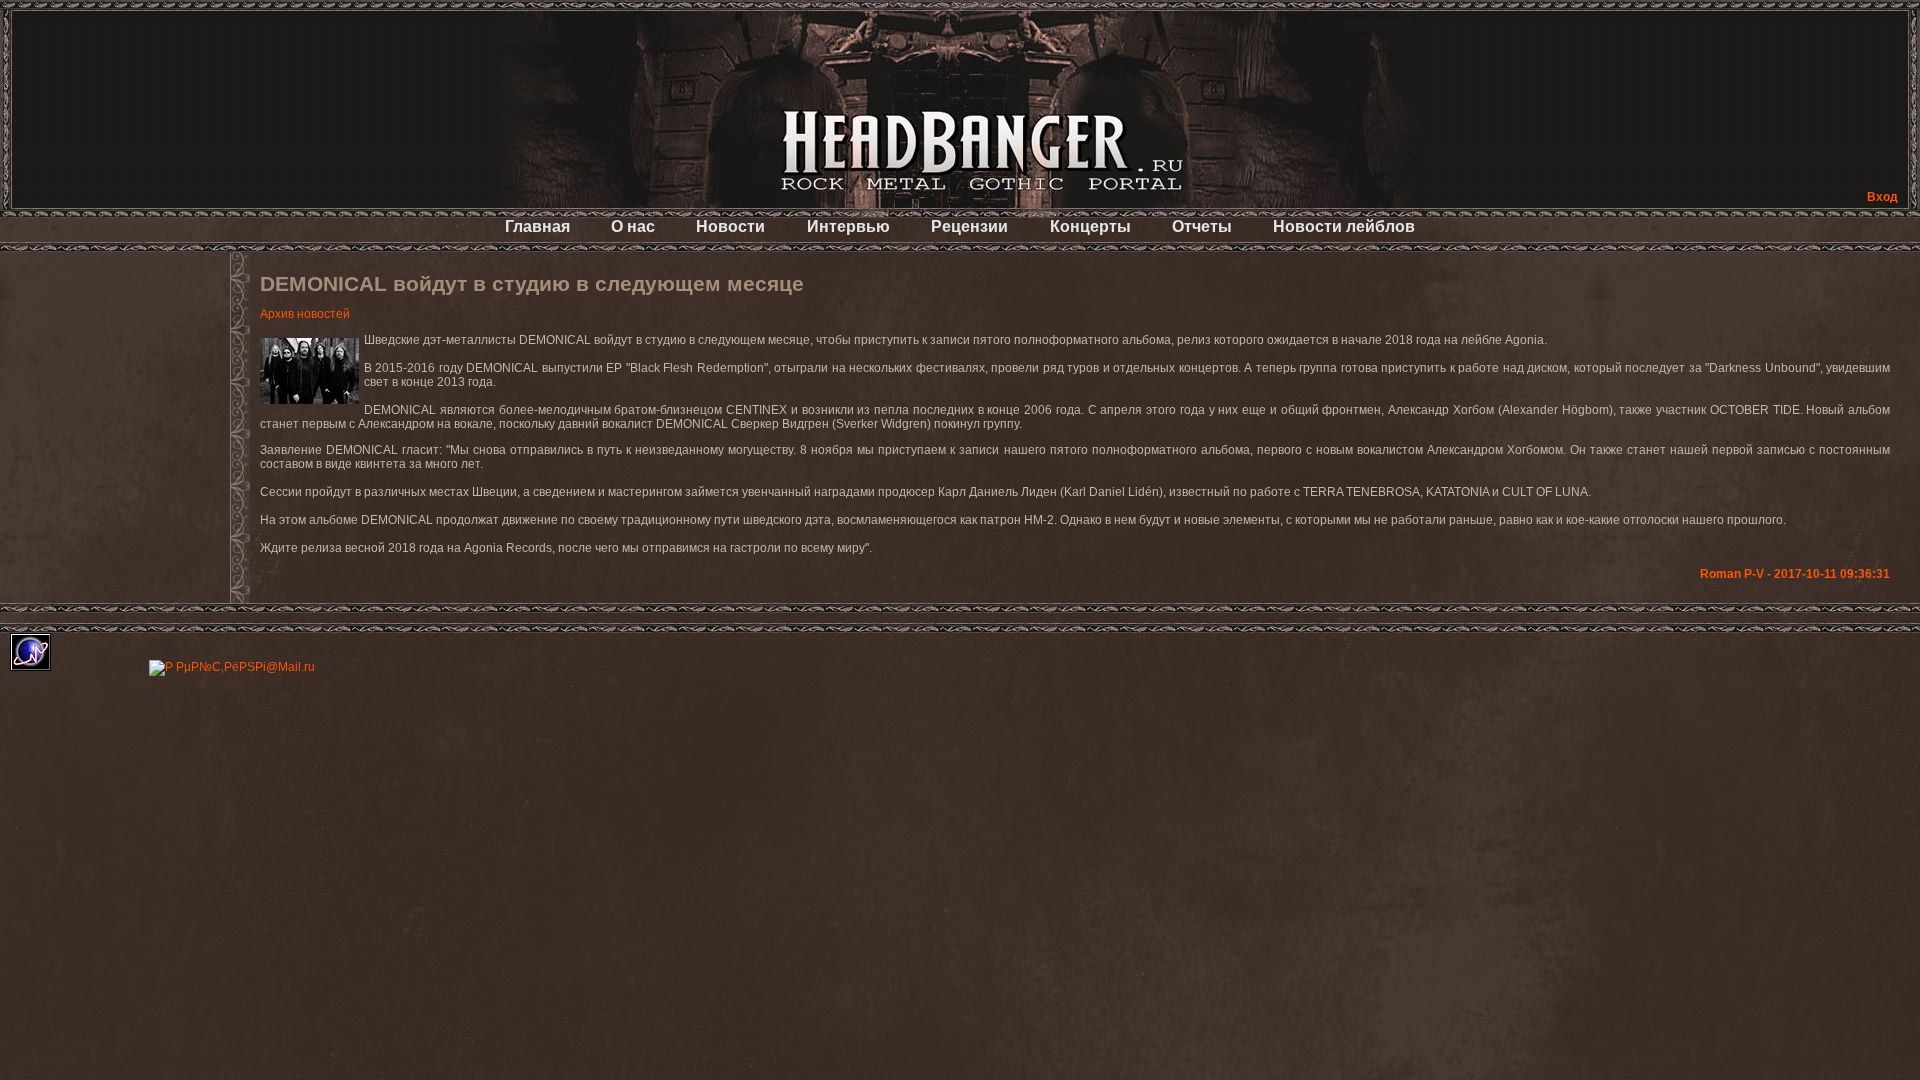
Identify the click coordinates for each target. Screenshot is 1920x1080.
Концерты (1090, 226)
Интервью (848, 226)
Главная (537, 226)
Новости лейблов (1344, 226)
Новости (730, 226)
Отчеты (1202, 226)
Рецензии (969, 226)
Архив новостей (305, 314)
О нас (633, 226)
